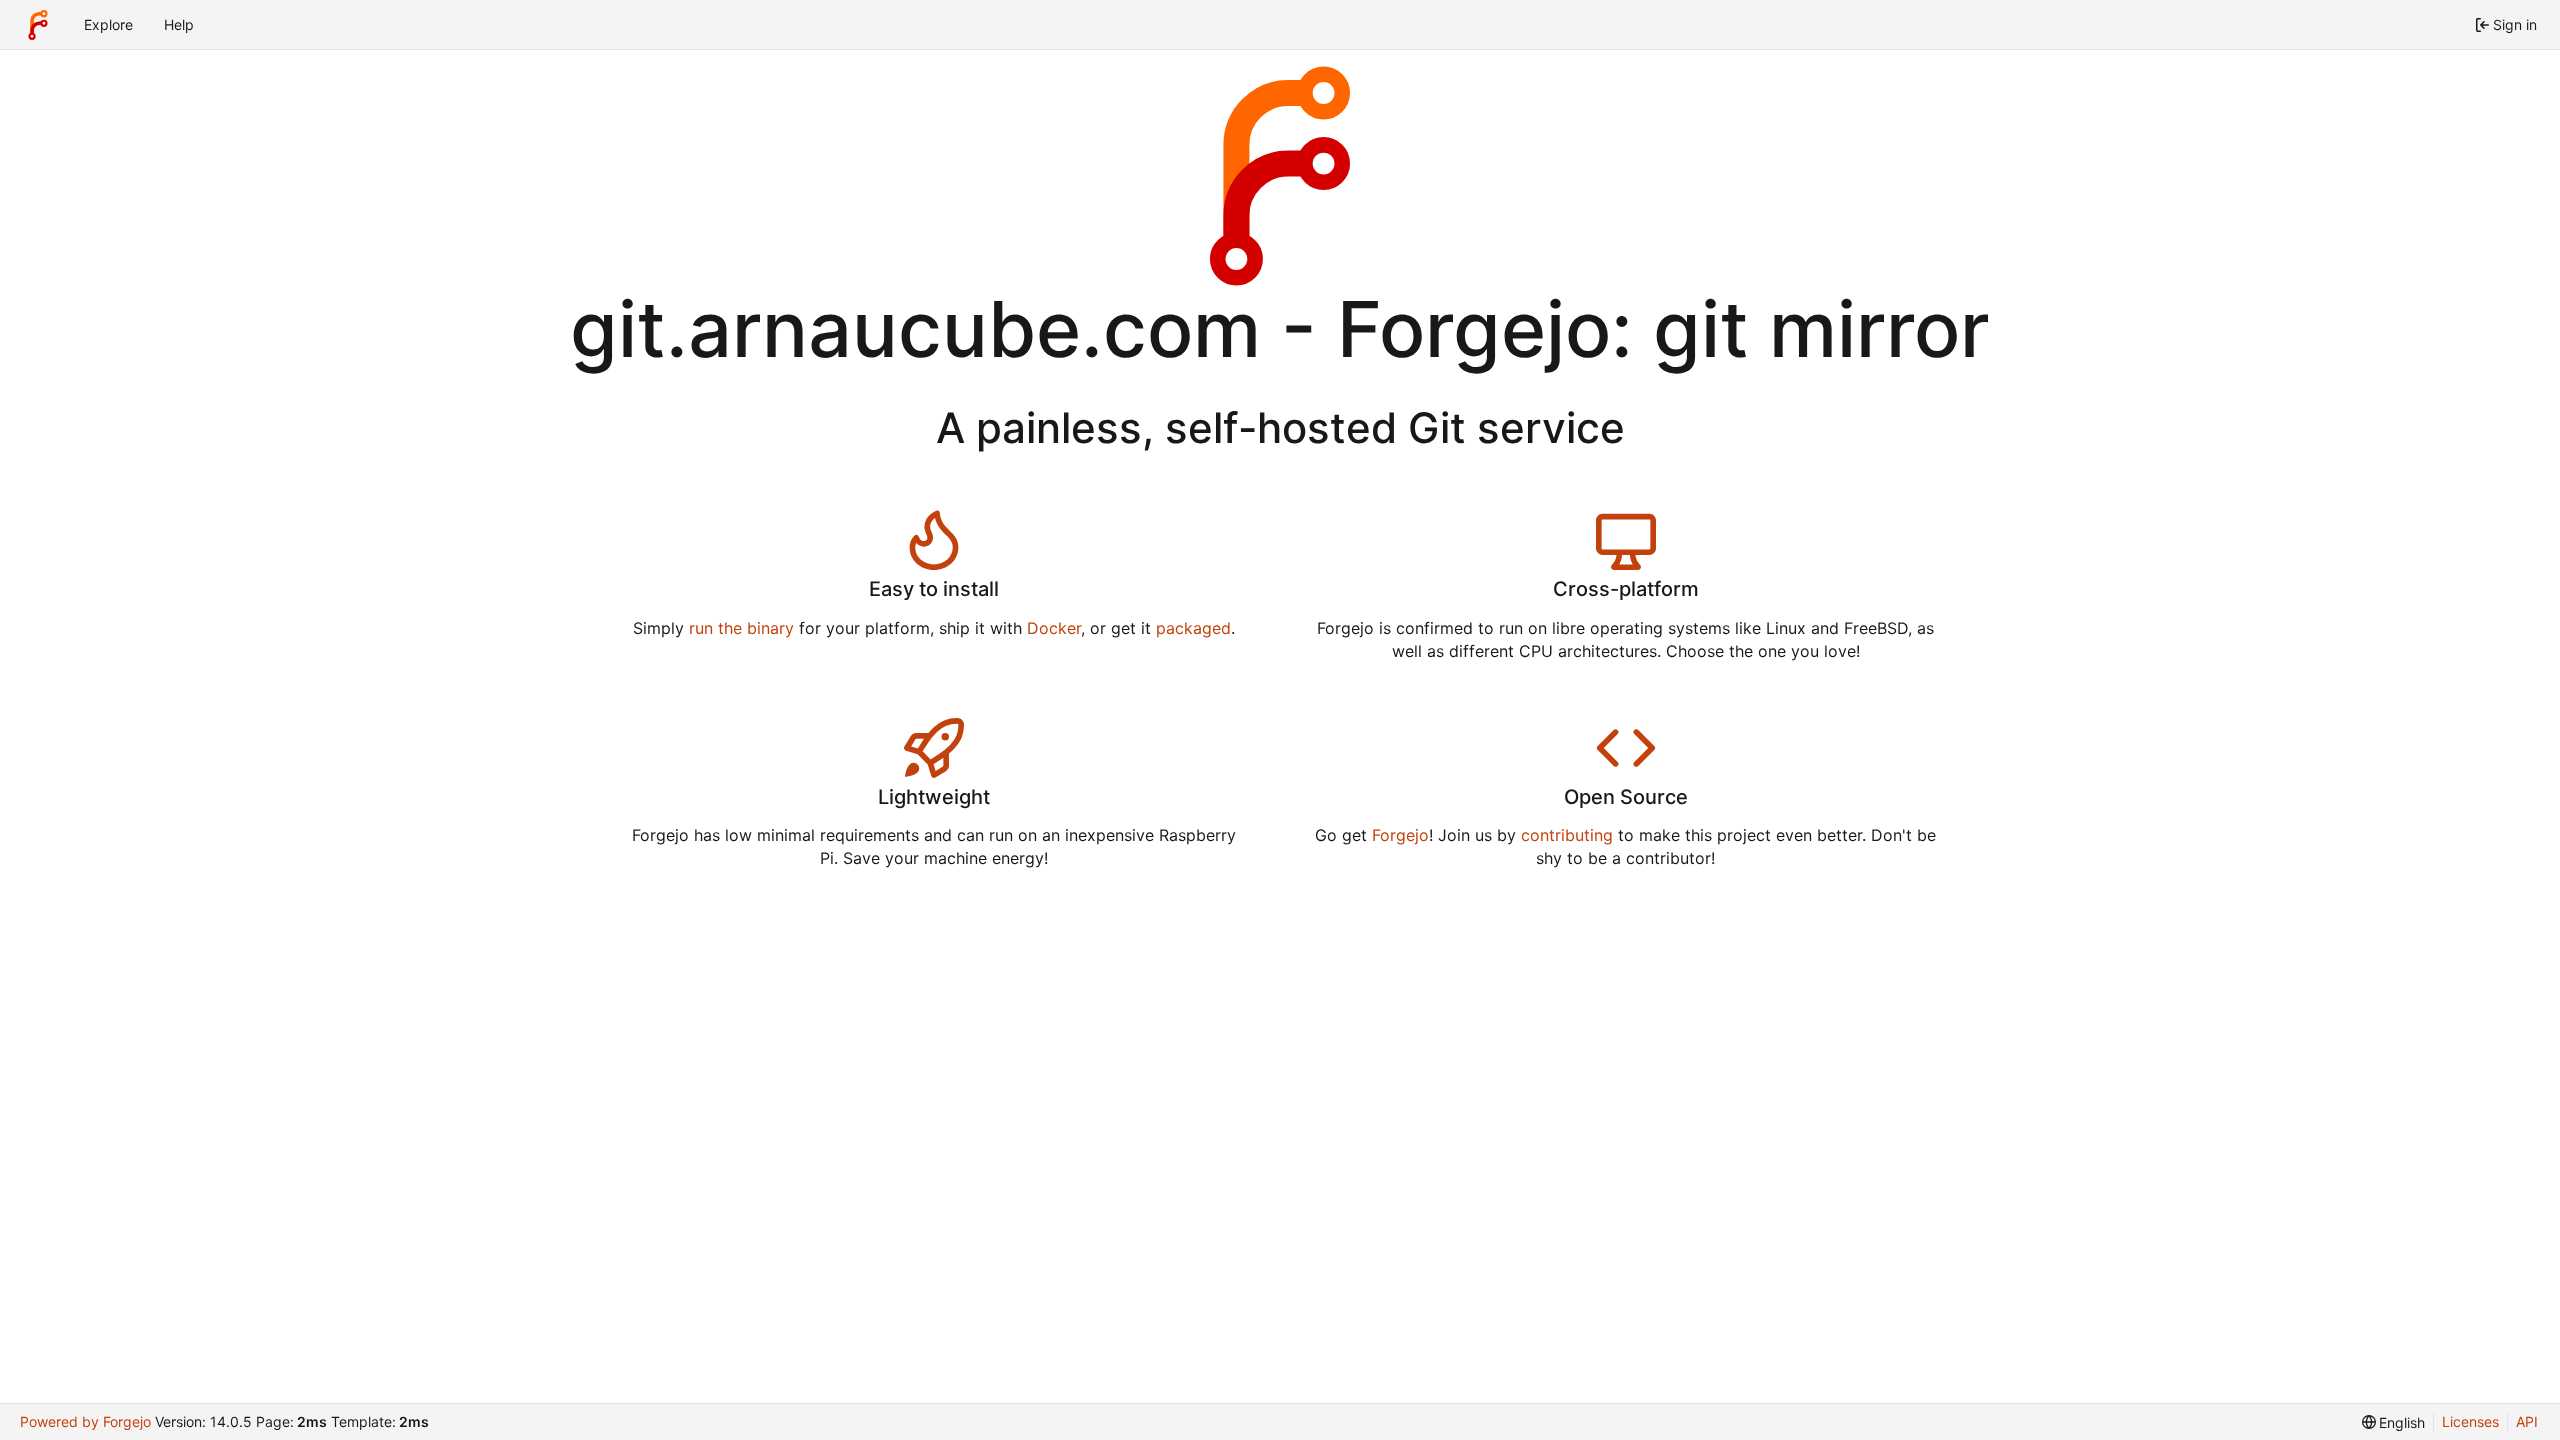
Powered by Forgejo (85, 1421)
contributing (1567, 835)
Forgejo (1400, 835)
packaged (1193, 628)
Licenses (2470, 1421)
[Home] (38, 25)
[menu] (2394, 1422)
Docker (1054, 628)
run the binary (741, 628)
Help (179, 24)
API (2527, 1421)
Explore (108, 24)
